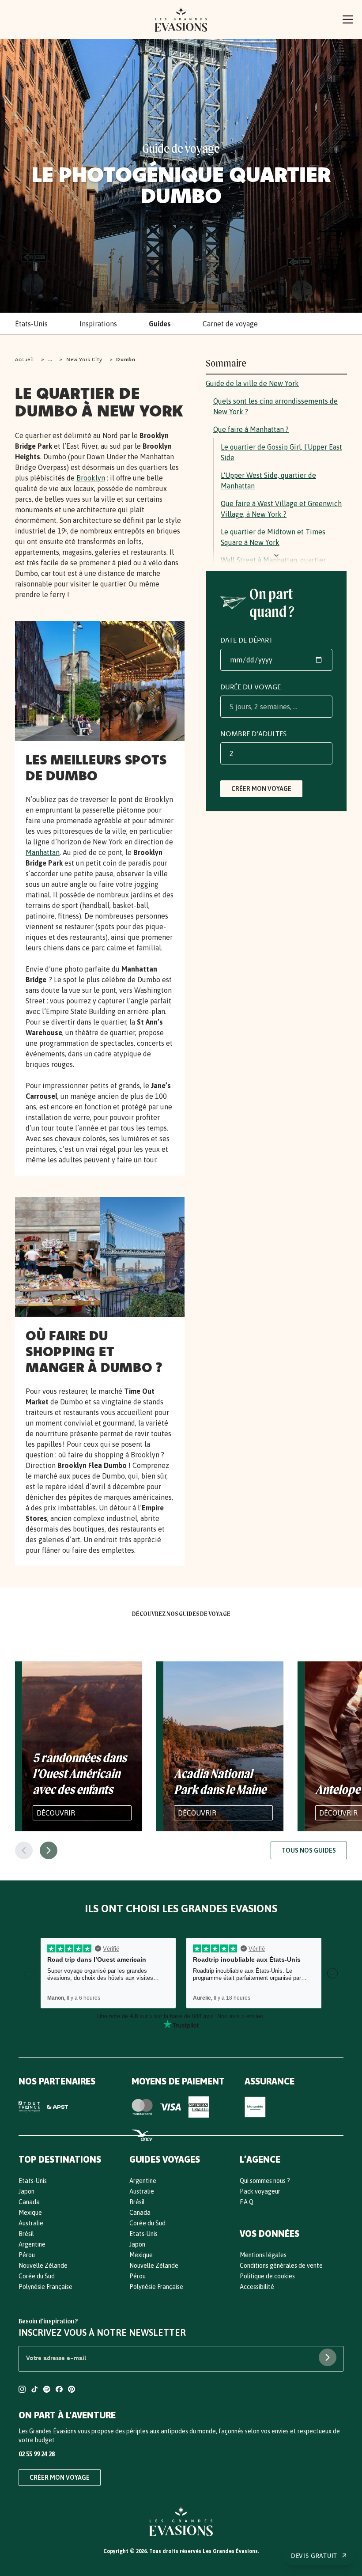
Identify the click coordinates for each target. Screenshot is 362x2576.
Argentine (32, 2244)
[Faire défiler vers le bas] (276, 556)
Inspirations (98, 324)
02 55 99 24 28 (37, 2454)
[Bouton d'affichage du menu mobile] (348, 19)
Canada (29, 2202)
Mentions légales (263, 2255)
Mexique (30, 2213)
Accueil (25, 359)
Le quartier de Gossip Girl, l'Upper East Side (281, 452)
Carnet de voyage (230, 324)
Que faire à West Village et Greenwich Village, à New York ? (281, 509)
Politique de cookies (267, 2276)
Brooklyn (91, 478)
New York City (84, 359)
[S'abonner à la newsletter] (328, 2357)
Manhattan (43, 852)
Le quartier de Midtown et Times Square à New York (273, 537)
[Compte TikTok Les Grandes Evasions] (34, 2390)
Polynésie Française (45, 2287)
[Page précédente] (24, 1850)
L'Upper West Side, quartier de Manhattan (268, 480)
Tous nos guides (309, 1850)
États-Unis (31, 324)
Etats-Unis (33, 2181)
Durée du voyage (251, 687)
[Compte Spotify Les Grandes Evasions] (47, 2390)
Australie (31, 2223)
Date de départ (247, 640)
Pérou (27, 2255)
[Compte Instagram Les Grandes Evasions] (22, 2390)
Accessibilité (257, 2287)
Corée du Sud (37, 2276)
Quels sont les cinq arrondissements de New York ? (275, 406)
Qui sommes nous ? (265, 2181)
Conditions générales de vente (281, 2266)
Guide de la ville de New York (252, 383)
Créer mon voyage (261, 789)
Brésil (26, 2234)
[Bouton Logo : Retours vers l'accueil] (181, 19)
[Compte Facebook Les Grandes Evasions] (59, 2390)
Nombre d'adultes (253, 734)
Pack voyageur (260, 2191)
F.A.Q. (247, 2202)
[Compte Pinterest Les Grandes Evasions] (72, 2390)
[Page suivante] (49, 1850)
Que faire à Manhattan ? (251, 429)
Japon (26, 2191)
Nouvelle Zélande (43, 2266)
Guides (160, 324)
